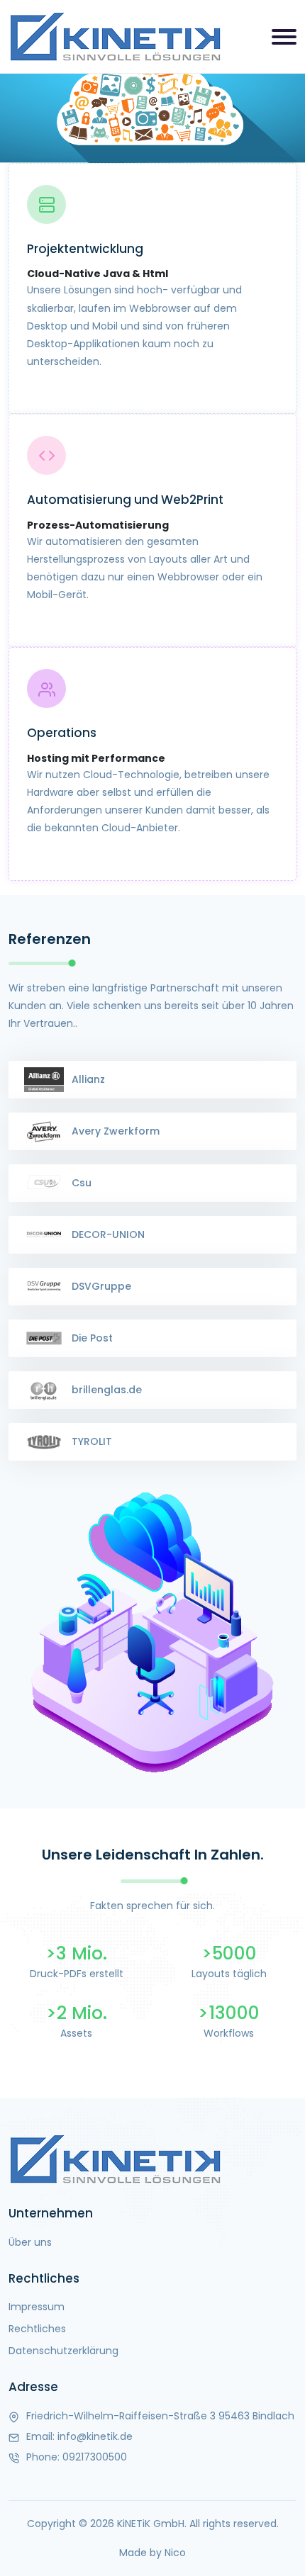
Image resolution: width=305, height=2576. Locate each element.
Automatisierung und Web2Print (125, 500)
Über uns (30, 2242)
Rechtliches (37, 2329)
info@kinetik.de (95, 2436)
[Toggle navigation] (284, 37)
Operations (62, 733)
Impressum (37, 2307)
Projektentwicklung (85, 249)
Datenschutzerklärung (63, 2351)
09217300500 (95, 2457)
